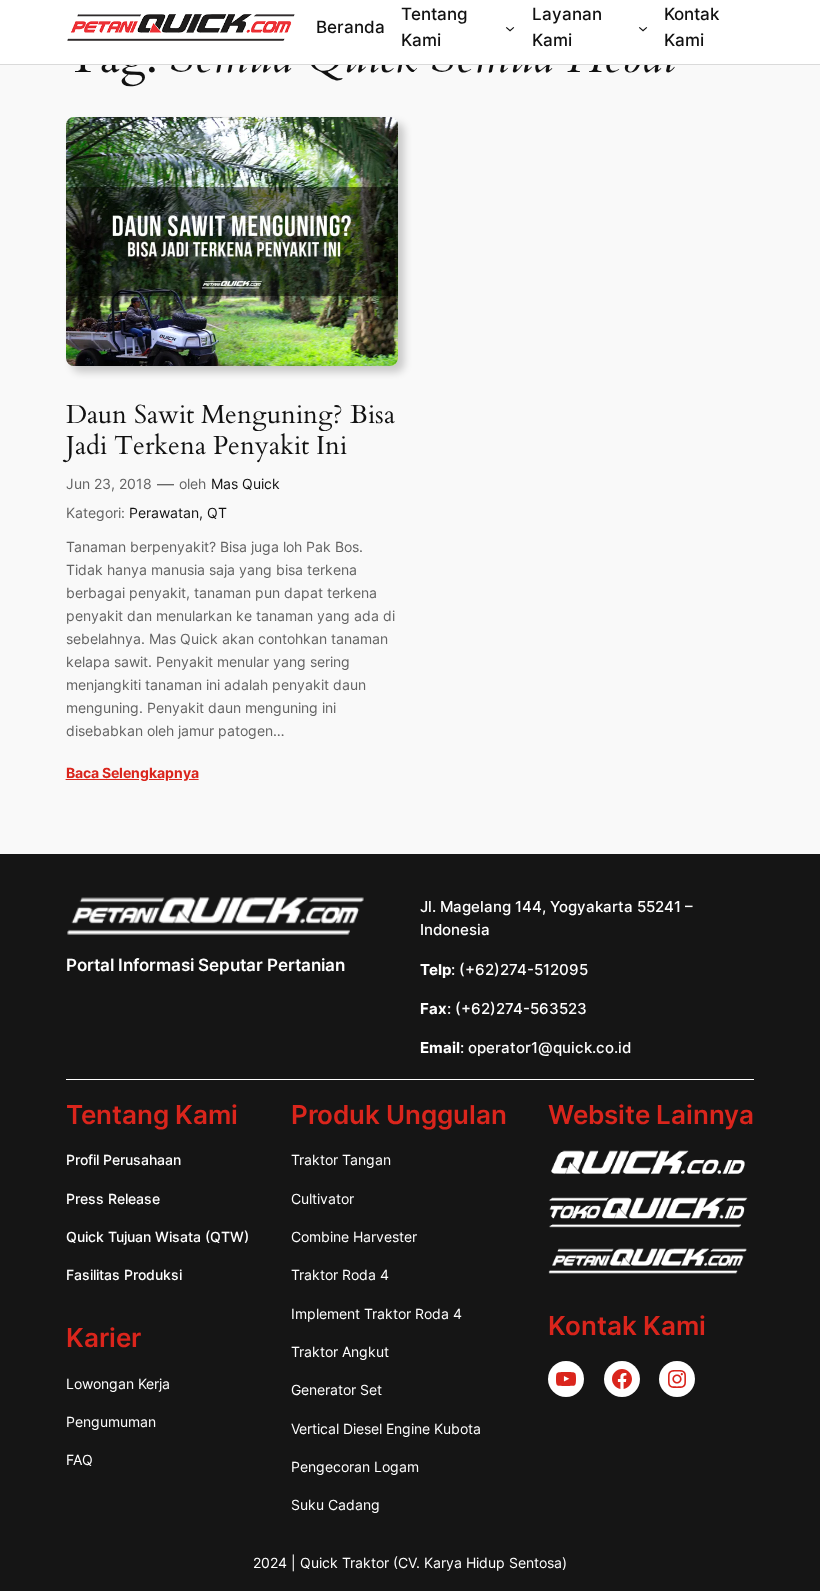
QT (217, 512)
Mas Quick (245, 483)
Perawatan (164, 512)
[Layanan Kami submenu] (643, 27)
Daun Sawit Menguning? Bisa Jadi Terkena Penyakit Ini (230, 430)
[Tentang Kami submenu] (510, 27)
